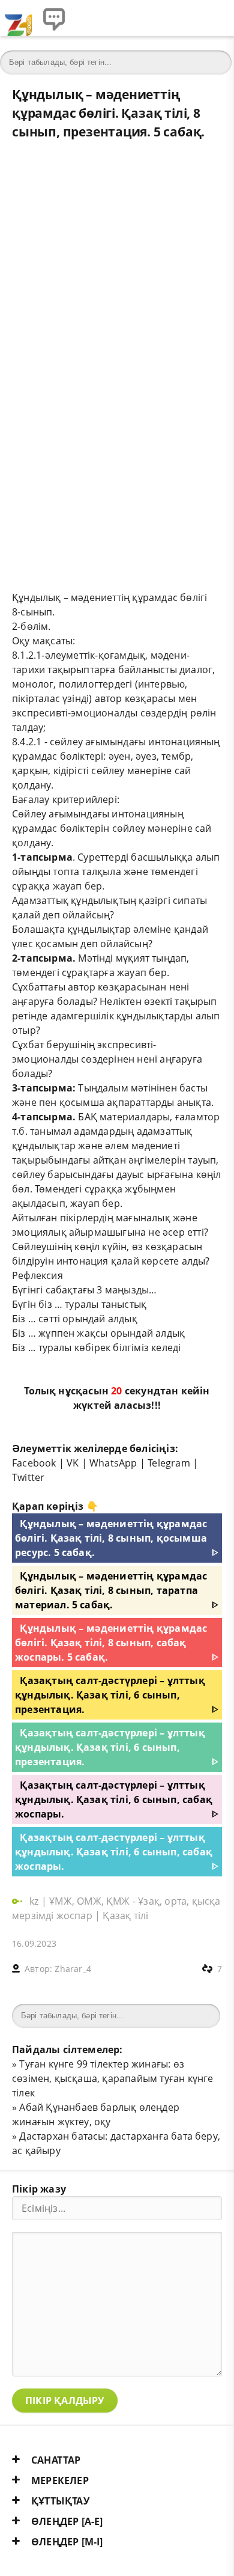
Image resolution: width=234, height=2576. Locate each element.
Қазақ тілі (125, 1915)
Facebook (34, 1463)
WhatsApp (113, 1463)
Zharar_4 (73, 1969)
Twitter (28, 1477)
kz (35, 1901)
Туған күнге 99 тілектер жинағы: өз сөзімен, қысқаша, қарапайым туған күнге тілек (113, 2078)
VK (73, 1463)
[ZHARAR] (18, 18)
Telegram (169, 1463)
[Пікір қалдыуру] (54, 18)
